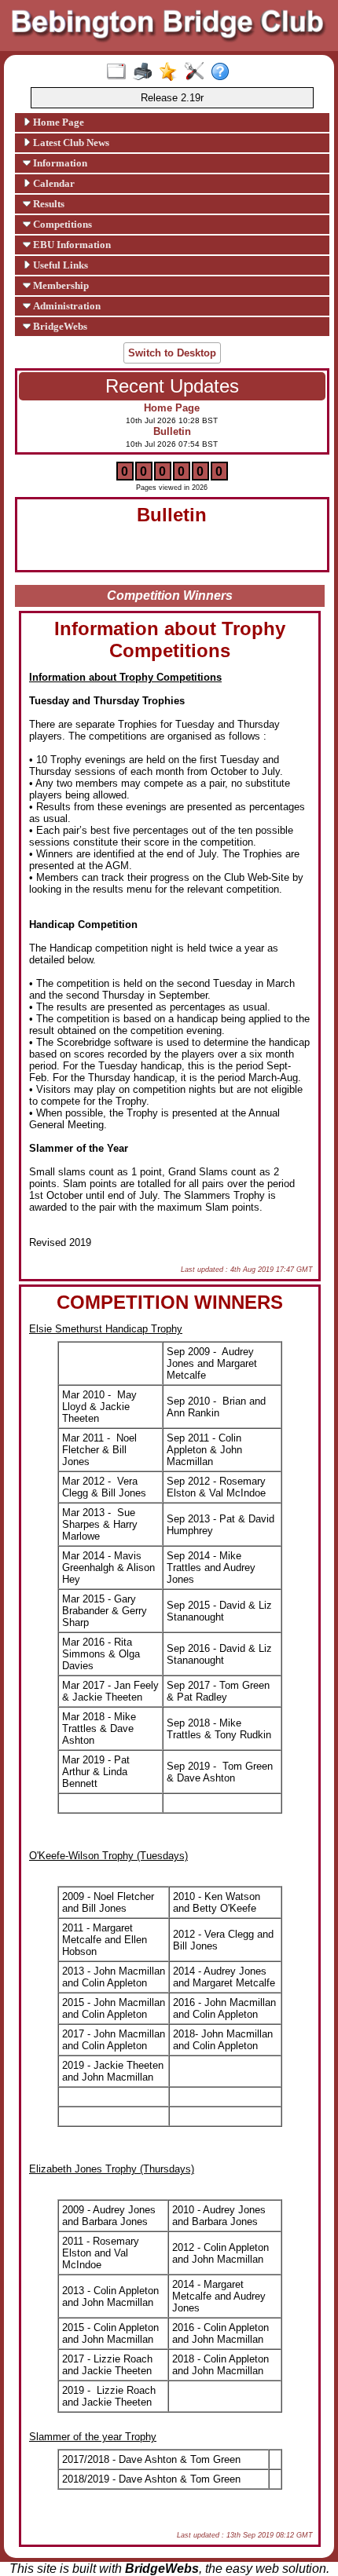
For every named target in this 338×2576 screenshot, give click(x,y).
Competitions (61, 224)
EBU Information (71, 245)
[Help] (224, 72)
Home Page (57, 122)
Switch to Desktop (172, 353)
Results (48, 204)
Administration (66, 306)
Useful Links (59, 265)
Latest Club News (70, 143)
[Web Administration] (198, 72)
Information (59, 163)
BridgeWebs (59, 326)
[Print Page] (146, 72)
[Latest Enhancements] (172, 72)
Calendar (53, 183)
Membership (60, 285)
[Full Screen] (120, 72)
